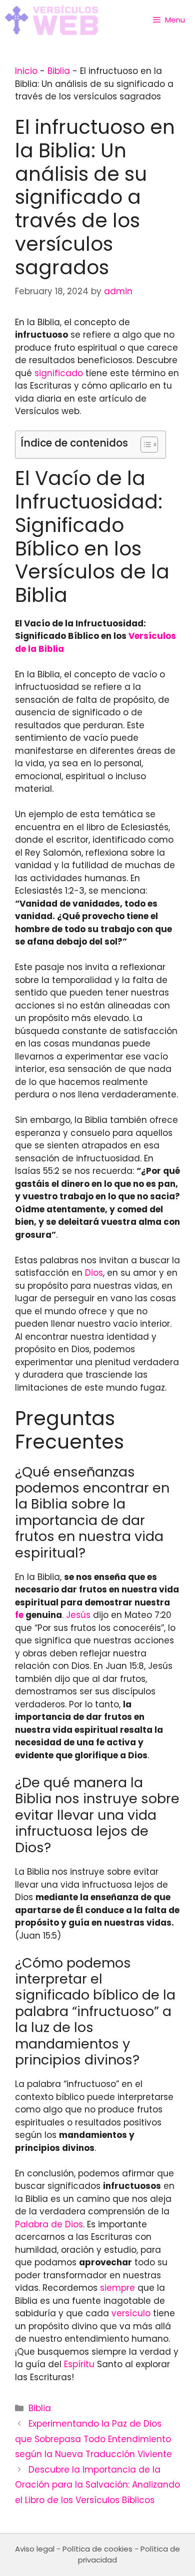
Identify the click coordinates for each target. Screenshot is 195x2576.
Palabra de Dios (49, 2224)
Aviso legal (35, 2549)
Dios (94, 1273)
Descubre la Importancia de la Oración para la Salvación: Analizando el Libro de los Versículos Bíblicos (97, 2485)
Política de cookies (97, 2549)
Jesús (78, 1615)
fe (19, 1615)
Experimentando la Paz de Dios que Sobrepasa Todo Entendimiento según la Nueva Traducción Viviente (93, 2439)
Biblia (59, 71)
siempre (117, 2288)
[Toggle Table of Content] (144, 445)
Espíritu (79, 2364)
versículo (131, 2313)
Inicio (26, 71)
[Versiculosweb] (51, 20)
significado (59, 373)
